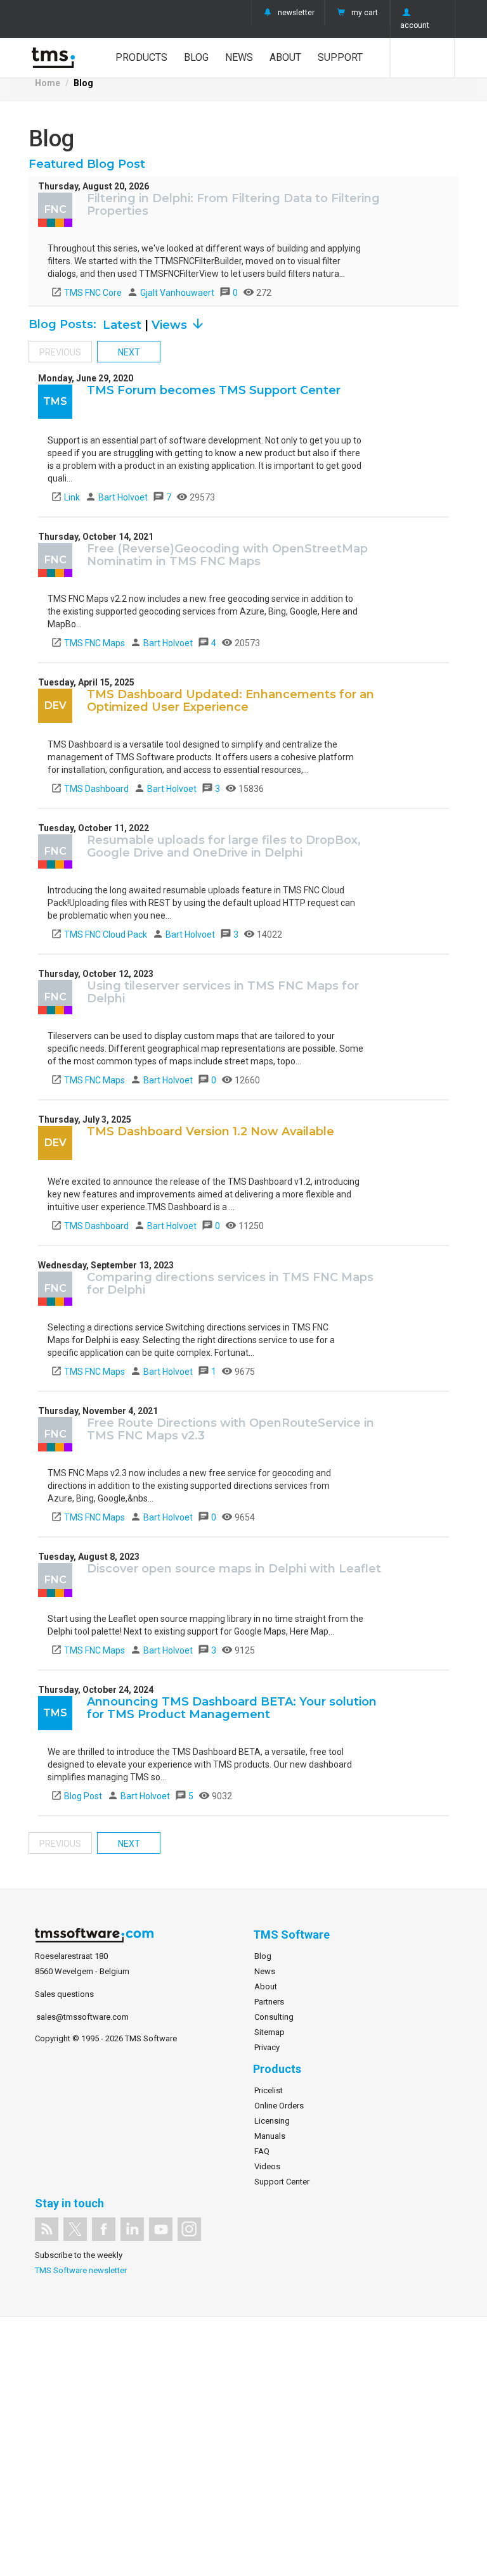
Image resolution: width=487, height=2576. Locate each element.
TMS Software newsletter (81, 2270)
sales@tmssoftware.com (82, 2017)
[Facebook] (104, 2229)
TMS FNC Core (86, 293)
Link (65, 497)
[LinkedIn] (132, 2229)
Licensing (272, 2121)
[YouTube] (161, 2229)
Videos (267, 2166)
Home (48, 83)
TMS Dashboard (90, 789)
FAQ (262, 2151)
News (239, 57)
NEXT (129, 352)
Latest (124, 325)
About (285, 57)
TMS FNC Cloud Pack (99, 934)
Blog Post (76, 1796)
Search (423, 58)
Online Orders (279, 2106)
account (415, 25)
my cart (365, 13)
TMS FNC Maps (88, 643)
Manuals (270, 2136)
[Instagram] (189, 2229)
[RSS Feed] (47, 2229)
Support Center (282, 2182)
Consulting (274, 2017)
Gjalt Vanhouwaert (172, 293)
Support (340, 57)
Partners (269, 2002)
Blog (196, 57)
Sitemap (269, 2032)
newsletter (296, 13)
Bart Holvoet (117, 497)
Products (141, 57)
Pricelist (269, 2090)
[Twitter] (75, 2229)
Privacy (267, 2047)
